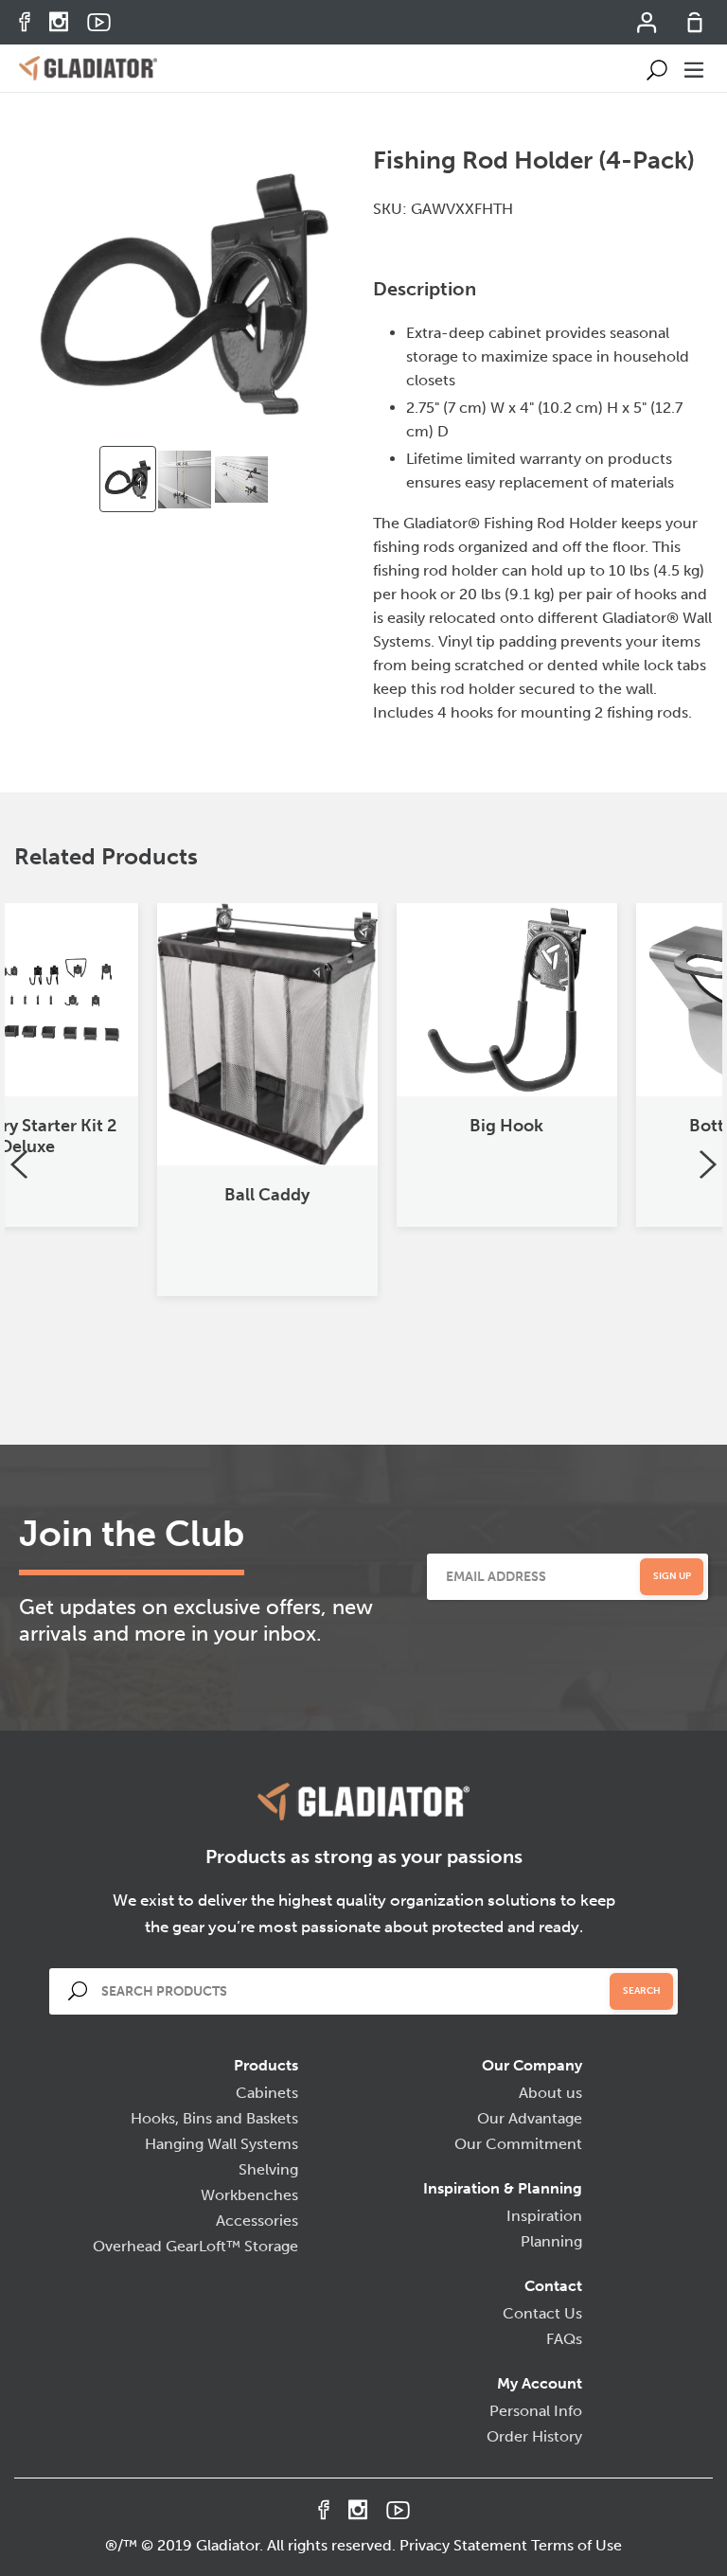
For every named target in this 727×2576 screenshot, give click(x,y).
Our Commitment (518, 2144)
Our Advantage (530, 2118)
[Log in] (648, 28)
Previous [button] (19, 1164)
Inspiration (544, 2216)
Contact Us (542, 2313)
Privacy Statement (463, 2545)
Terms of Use (576, 2545)
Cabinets (267, 2093)
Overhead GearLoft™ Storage (195, 2246)
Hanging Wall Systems (222, 2144)
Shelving (268, 2169)
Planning (551, 2241)
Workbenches (249, 2195)
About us (550, 2093)
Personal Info (536, 2411)
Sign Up (672, 1576)
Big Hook (364, 1126)
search (642, 1991)
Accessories (257, 2221)
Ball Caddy (125, 1195)
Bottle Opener (604, 1126)
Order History (534, 2436)
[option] (128, 479)
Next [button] (708, 1164)
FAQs (564, 2339)
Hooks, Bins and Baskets (214, 2118)
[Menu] (695, 68)
